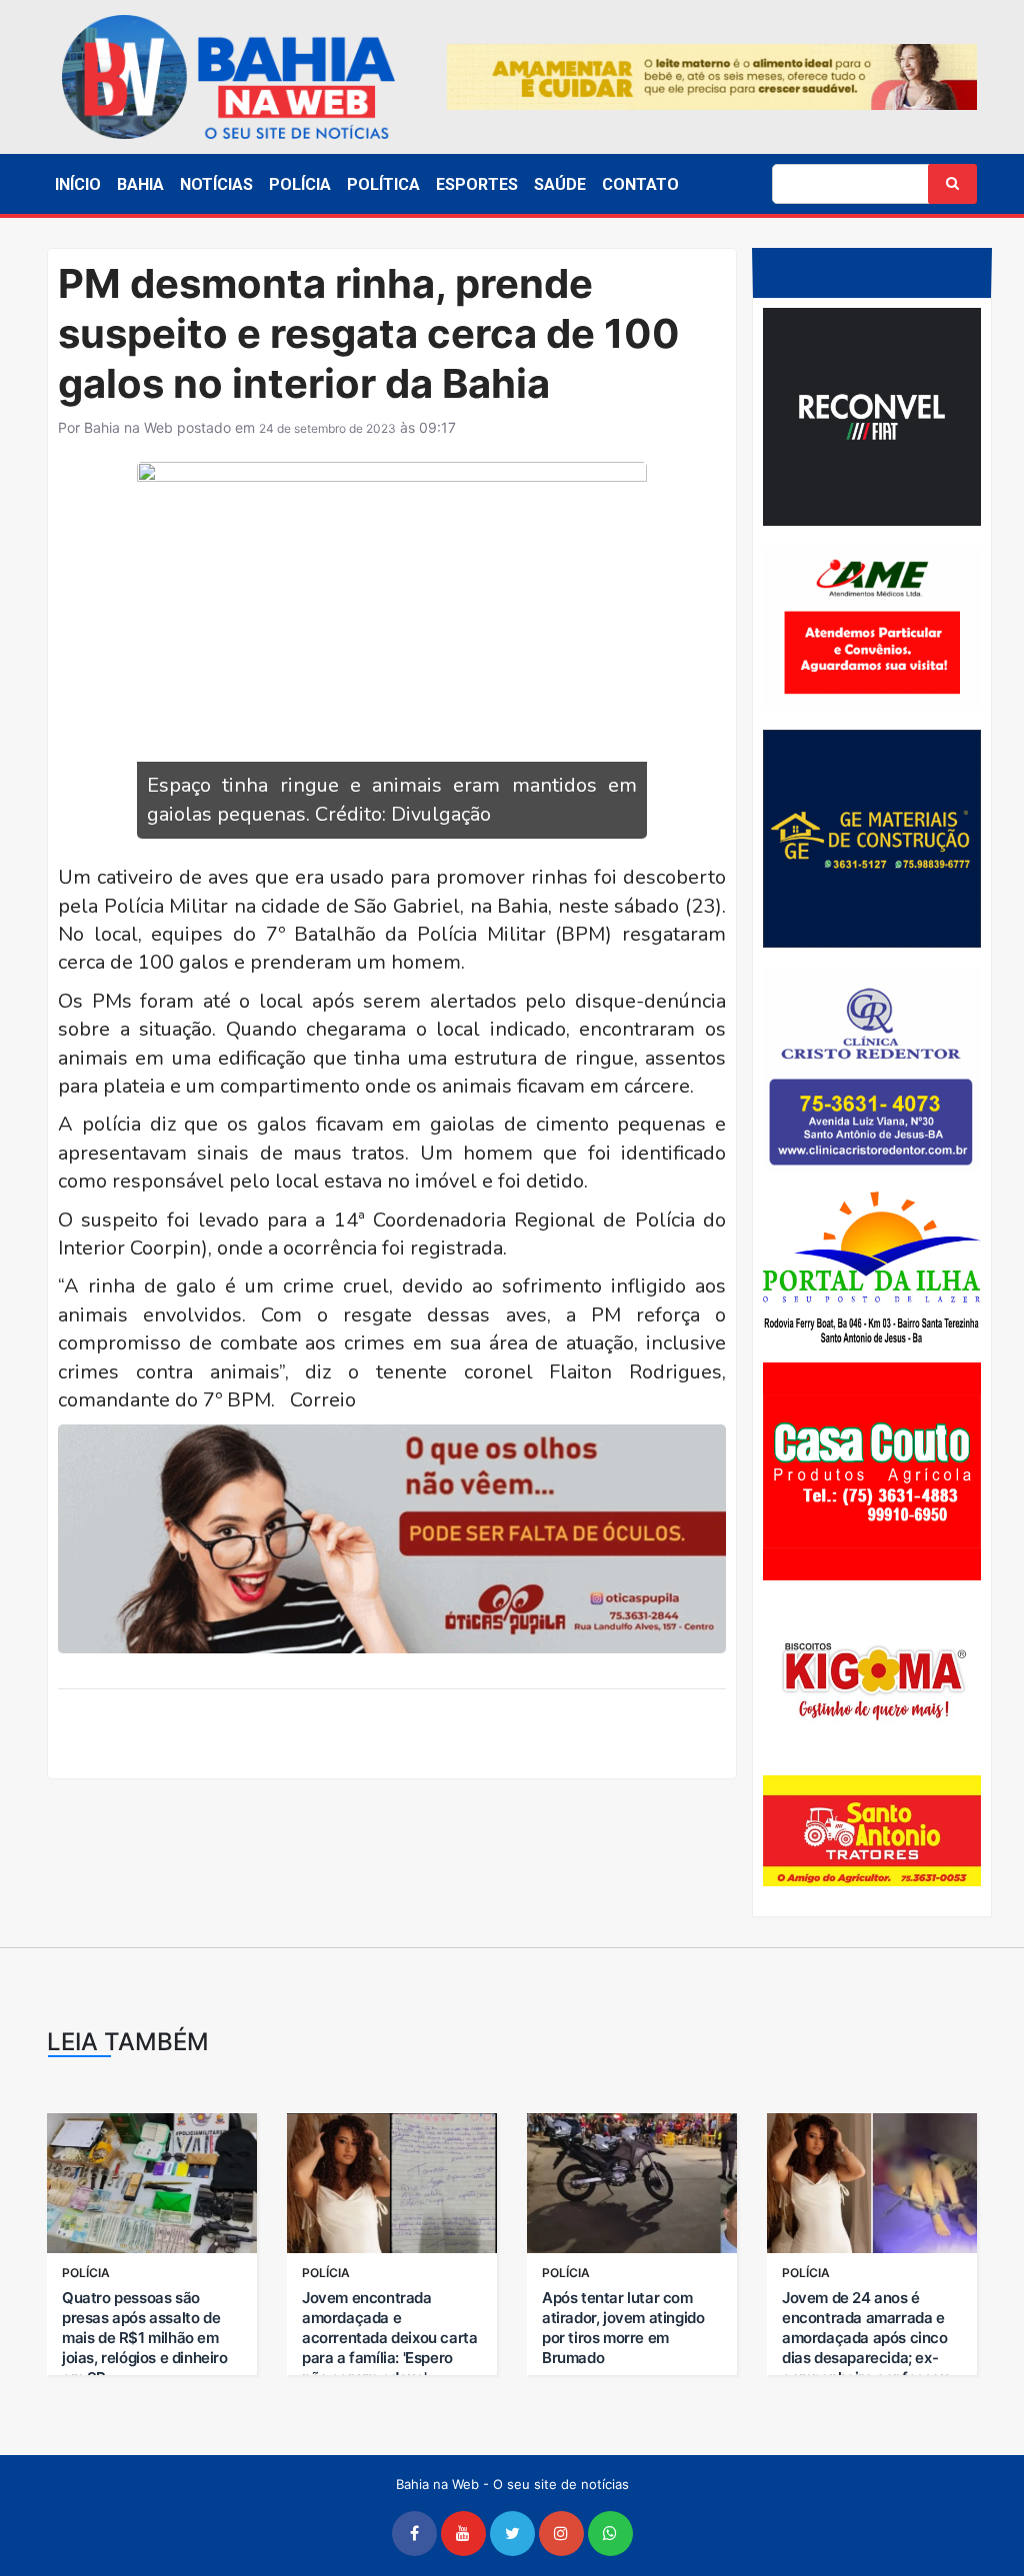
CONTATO (640, 184)
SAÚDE (560, 184)
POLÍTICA (383, 184)
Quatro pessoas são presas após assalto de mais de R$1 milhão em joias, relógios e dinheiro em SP (145, 2338)
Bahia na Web (128, 427)
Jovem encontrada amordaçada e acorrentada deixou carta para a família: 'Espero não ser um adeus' (389, 2338)
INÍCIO (78, 184)
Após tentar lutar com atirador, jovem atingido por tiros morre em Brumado (623, 2328)
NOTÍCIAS (216, 184)
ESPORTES (477, 184)
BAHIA (140, 184)
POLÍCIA (300, 184)
